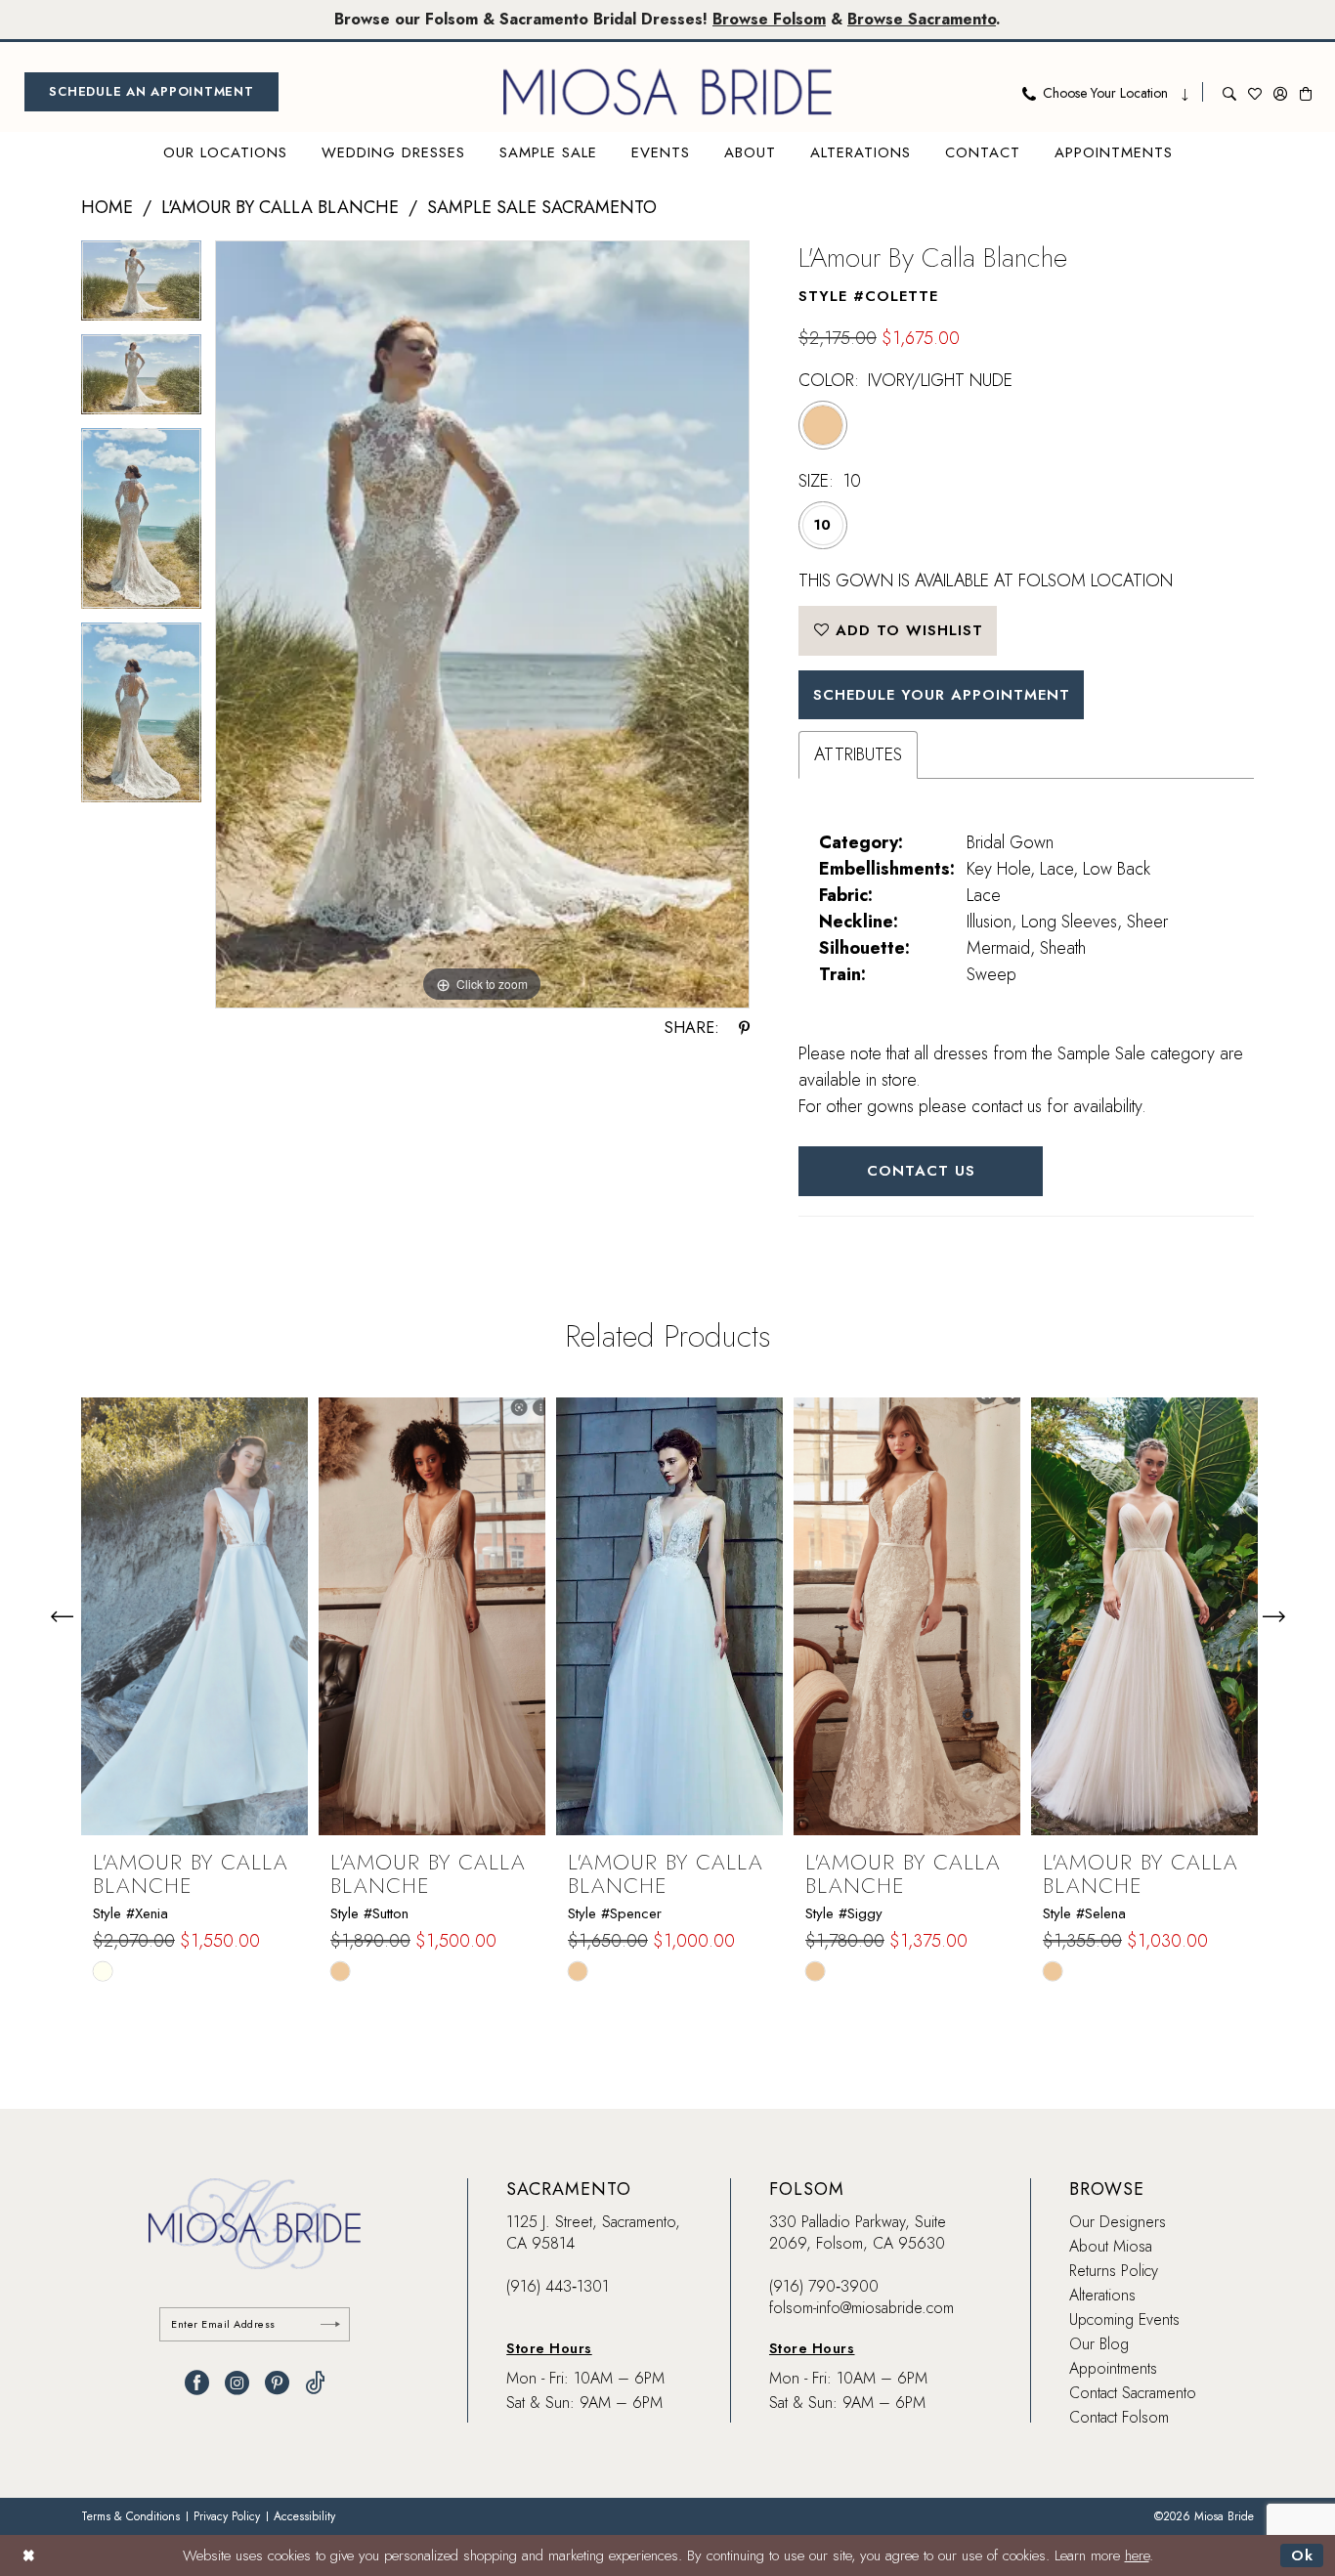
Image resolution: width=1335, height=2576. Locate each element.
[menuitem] (151, 92)
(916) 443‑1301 (558, 2286)
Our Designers (1118, 2222)
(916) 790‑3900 (824, 2286)
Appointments (1113, 2368)
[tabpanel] (141, 287)
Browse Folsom (769, 19)
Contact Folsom (1119, 2417)
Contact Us (921, 1171)
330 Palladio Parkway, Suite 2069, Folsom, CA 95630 (858, 2233)
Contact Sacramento (1133, 2393)
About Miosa (1111, 2246)
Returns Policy (1114, 2271)
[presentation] (194, 1616)
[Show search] (1229, 92)
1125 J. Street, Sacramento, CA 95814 (593, 2233)
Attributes (858, 754)
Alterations (1102, 2295)
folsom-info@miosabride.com (861, 2308)
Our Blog (1099, 2344)
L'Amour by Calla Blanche (280, 207)
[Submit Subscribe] (330, 2324)
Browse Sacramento (922, 19)
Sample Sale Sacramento (542, 207)
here (1137, 2555)
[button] (1280, 92)
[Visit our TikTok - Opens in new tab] (315, 2383)
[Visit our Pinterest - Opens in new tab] (277, 2383)
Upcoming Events (1124, 2319)
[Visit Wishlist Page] (1255, 92)
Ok (1302, 2555)
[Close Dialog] (29, 2555)
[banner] (667, 92)
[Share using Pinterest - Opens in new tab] (744, 1028)
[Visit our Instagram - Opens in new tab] (237, 2383)
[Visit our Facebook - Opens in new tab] (197, 2383)
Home (107, 207)
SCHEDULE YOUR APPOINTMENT (942, 695)
